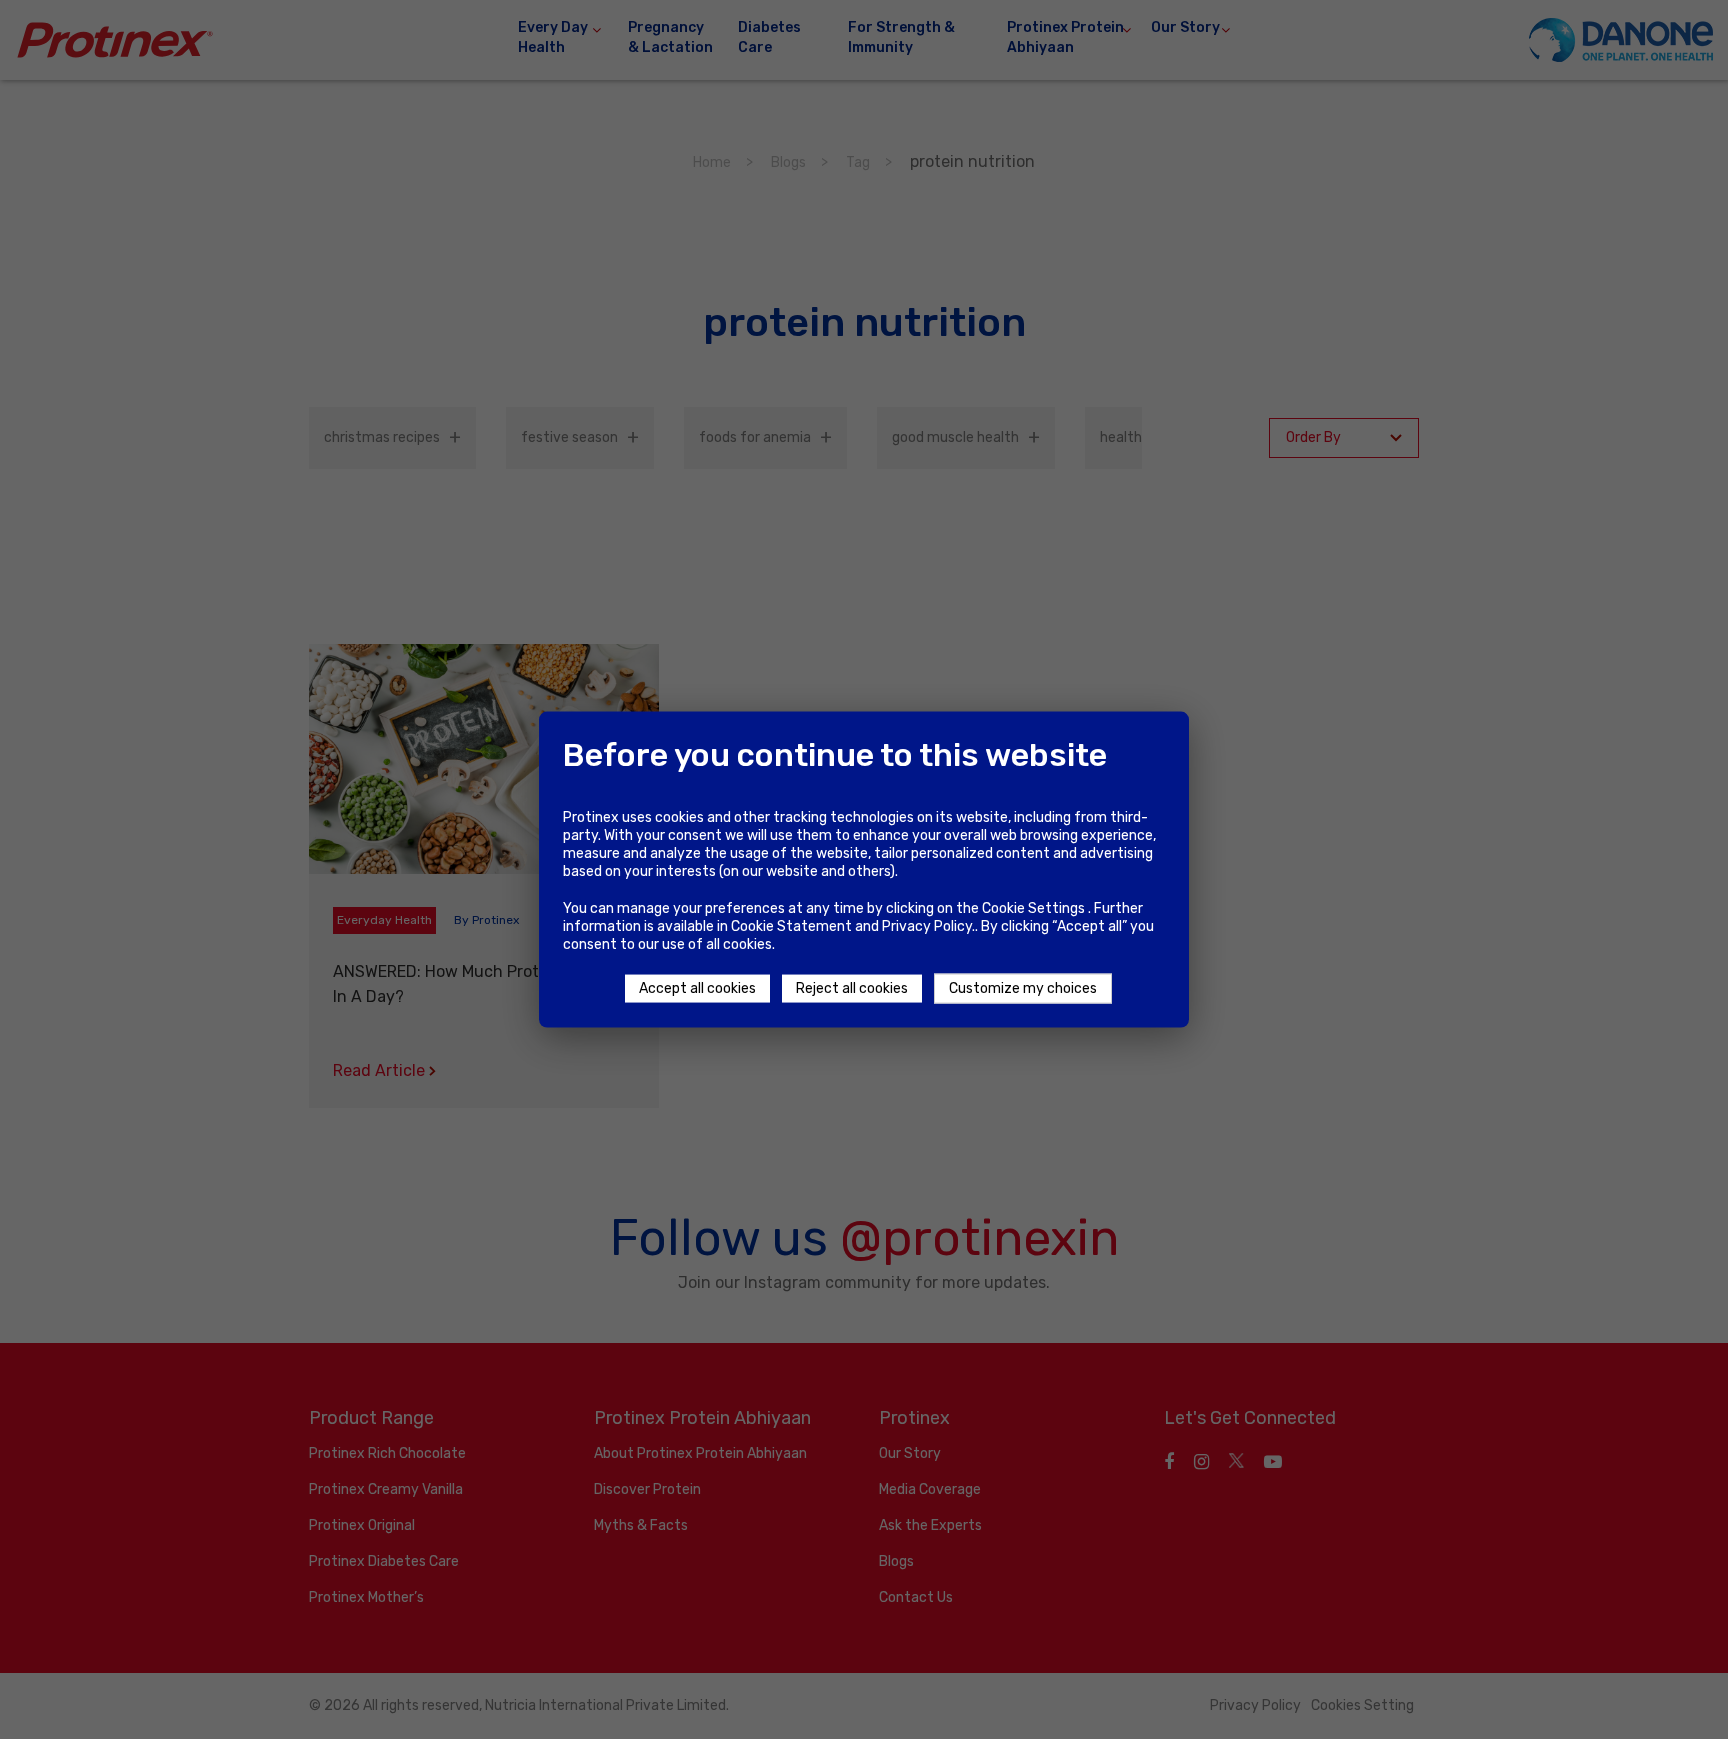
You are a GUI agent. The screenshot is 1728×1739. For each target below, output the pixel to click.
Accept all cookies (697, 988)
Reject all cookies (852, 988)
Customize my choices (1023, 988)
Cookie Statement (791, 926)
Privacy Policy (927, 926)
